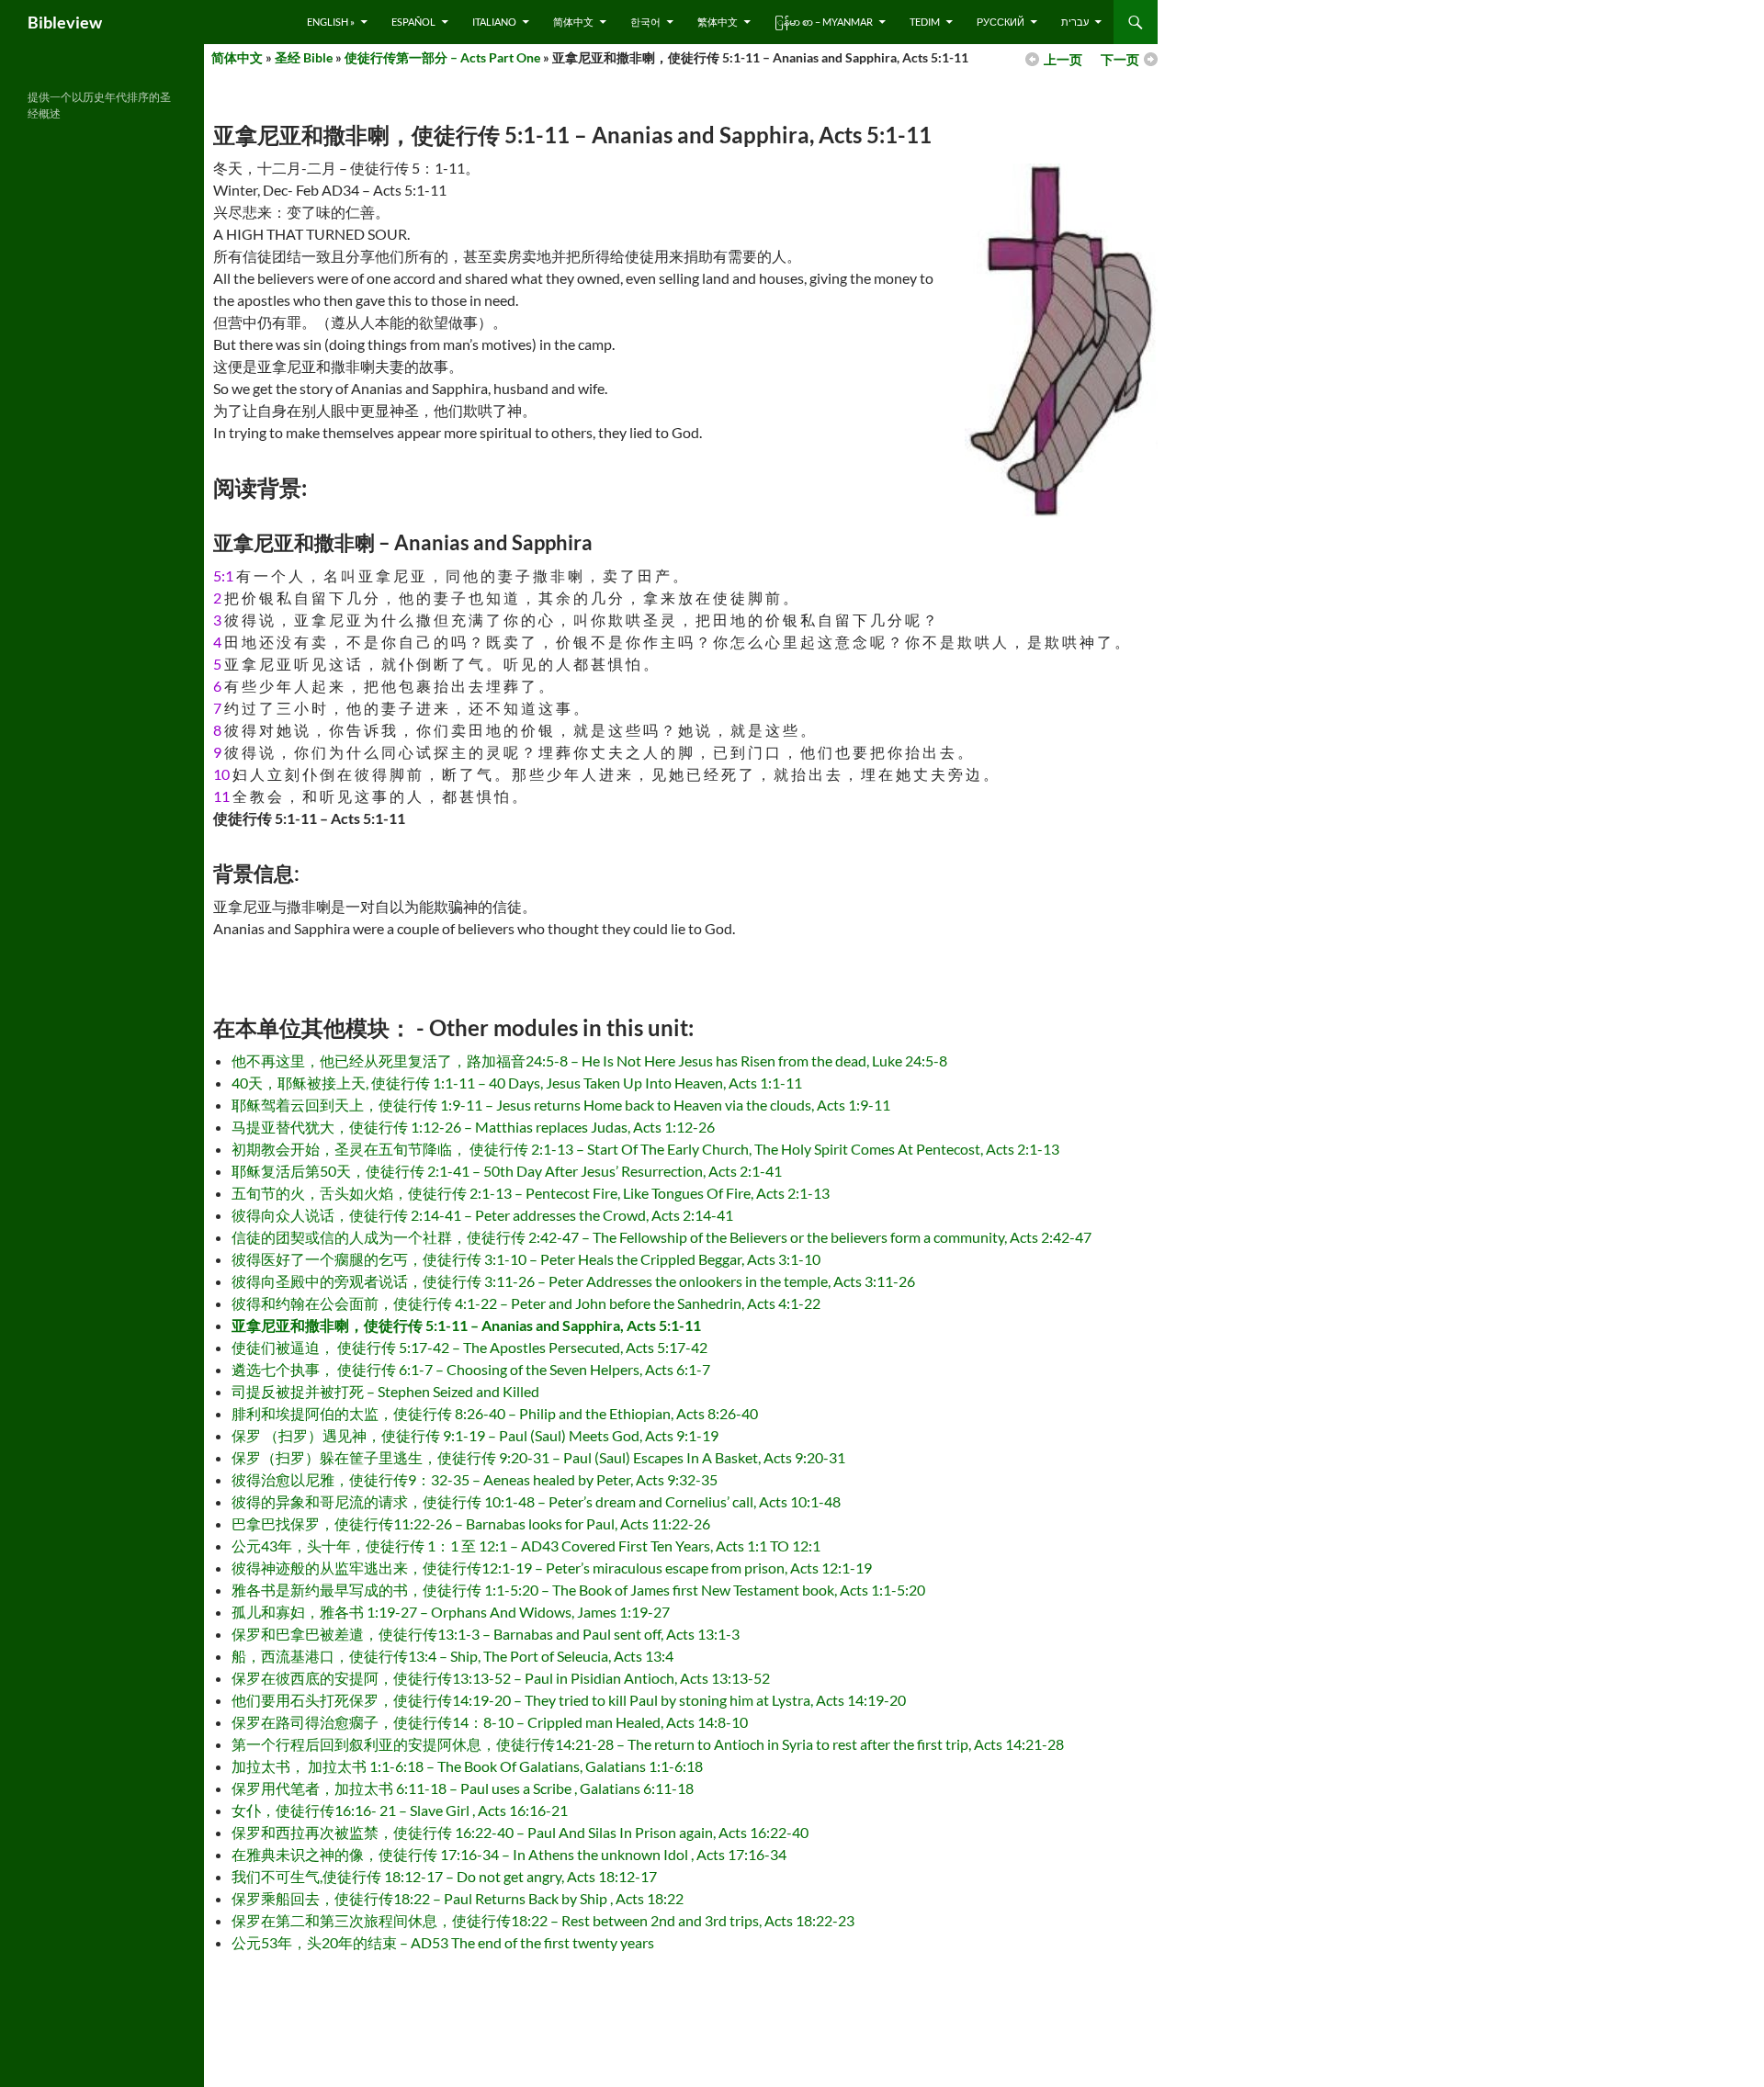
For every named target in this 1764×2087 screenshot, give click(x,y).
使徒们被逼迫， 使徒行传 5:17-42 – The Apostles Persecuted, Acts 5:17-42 (469, 1347)
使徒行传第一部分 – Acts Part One (442, 57)
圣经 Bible (304, 57)
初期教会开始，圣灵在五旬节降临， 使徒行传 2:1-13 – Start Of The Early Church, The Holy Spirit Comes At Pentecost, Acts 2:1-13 (645, 1149)
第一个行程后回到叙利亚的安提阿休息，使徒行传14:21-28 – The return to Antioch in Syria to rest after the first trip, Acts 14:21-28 (648, 1744)
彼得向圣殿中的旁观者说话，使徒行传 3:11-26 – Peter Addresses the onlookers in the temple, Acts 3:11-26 (573, 1281)
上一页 (1063, 59)
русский (1001, 22)
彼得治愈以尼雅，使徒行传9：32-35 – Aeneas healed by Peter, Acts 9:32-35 (475, 1479)
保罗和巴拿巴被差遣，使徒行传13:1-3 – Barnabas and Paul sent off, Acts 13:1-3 (486, 1634)
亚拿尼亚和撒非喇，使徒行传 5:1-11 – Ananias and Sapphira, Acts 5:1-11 (466, 1325)
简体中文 (573, 22)
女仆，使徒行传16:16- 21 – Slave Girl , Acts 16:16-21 (400, 1810)
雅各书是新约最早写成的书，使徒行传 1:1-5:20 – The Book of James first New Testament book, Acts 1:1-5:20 (578, 1590)
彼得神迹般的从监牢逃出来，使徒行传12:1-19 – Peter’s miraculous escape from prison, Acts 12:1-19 (552, 1568)
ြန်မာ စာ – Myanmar (824, 22)
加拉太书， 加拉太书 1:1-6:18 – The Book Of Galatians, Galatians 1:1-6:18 (467, 1766)
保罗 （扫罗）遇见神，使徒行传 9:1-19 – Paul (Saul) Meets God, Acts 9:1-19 (475, 1435)
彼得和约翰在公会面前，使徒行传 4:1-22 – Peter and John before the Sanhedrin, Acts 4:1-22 (526, 1303)
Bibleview (65, 22)
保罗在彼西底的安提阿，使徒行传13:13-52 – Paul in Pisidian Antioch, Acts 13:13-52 (501, 1678)
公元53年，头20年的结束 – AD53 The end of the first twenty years (443, 1942)
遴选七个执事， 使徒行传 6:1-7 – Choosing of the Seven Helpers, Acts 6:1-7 (471, 1369)
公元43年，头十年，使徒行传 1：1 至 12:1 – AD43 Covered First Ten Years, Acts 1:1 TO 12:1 (526, 1546)
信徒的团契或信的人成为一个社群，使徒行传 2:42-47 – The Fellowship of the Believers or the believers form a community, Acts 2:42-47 (661, 1237)
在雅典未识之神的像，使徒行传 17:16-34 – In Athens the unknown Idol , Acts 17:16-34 (509, 1854)
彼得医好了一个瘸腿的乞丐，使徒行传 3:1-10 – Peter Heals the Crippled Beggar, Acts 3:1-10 (526, 1259)
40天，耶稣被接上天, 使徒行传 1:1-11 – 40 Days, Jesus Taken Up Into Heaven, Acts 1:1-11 (517, 1083)
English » (331, 22)
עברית (1075, 22)
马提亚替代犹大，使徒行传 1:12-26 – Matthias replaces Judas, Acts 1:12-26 (473, 1127)
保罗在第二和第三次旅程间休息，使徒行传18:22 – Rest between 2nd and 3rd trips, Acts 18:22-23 (543, 1920)
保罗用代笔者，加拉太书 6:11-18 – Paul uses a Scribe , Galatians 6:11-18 (463, 1788)
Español (413, 22)
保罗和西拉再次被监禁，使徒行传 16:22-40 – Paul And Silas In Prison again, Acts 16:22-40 (520, 1832)
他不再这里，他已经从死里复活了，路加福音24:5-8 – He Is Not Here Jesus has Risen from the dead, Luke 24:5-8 (589, 1060)
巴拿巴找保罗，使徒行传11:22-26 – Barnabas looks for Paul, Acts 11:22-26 (471, 1523)
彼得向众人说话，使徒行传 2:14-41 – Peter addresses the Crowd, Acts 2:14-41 (482, 1215)
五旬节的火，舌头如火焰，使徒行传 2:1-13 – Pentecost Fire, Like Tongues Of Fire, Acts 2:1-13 (531, 1193)
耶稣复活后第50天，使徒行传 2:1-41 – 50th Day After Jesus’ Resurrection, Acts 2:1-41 (507, 1171)
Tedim (925, 22)
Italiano (494, 22)
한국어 (645, 22)
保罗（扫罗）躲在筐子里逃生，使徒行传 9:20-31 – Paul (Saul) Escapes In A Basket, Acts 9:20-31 (538, 1457)
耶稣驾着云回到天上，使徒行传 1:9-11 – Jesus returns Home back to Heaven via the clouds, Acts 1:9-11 (561, 1105)
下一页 (1120, 59)
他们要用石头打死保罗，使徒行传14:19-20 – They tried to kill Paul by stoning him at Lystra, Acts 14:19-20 (569, 1700)
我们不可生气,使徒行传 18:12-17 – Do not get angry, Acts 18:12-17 (444, 1876)
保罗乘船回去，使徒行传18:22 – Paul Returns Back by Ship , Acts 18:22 (458, 1898)
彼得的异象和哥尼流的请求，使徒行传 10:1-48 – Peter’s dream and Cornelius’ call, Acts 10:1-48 (536, 1501)
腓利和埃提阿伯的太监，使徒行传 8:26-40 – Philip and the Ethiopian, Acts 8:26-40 (495, 1413)
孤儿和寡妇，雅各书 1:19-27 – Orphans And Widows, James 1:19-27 (451, 1612)
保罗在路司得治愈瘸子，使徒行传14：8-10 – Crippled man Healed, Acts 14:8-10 (490, 1722)
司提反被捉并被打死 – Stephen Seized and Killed (385, 1391)
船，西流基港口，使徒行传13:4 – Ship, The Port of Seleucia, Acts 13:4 (452, 1656)
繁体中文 (718, 22)
